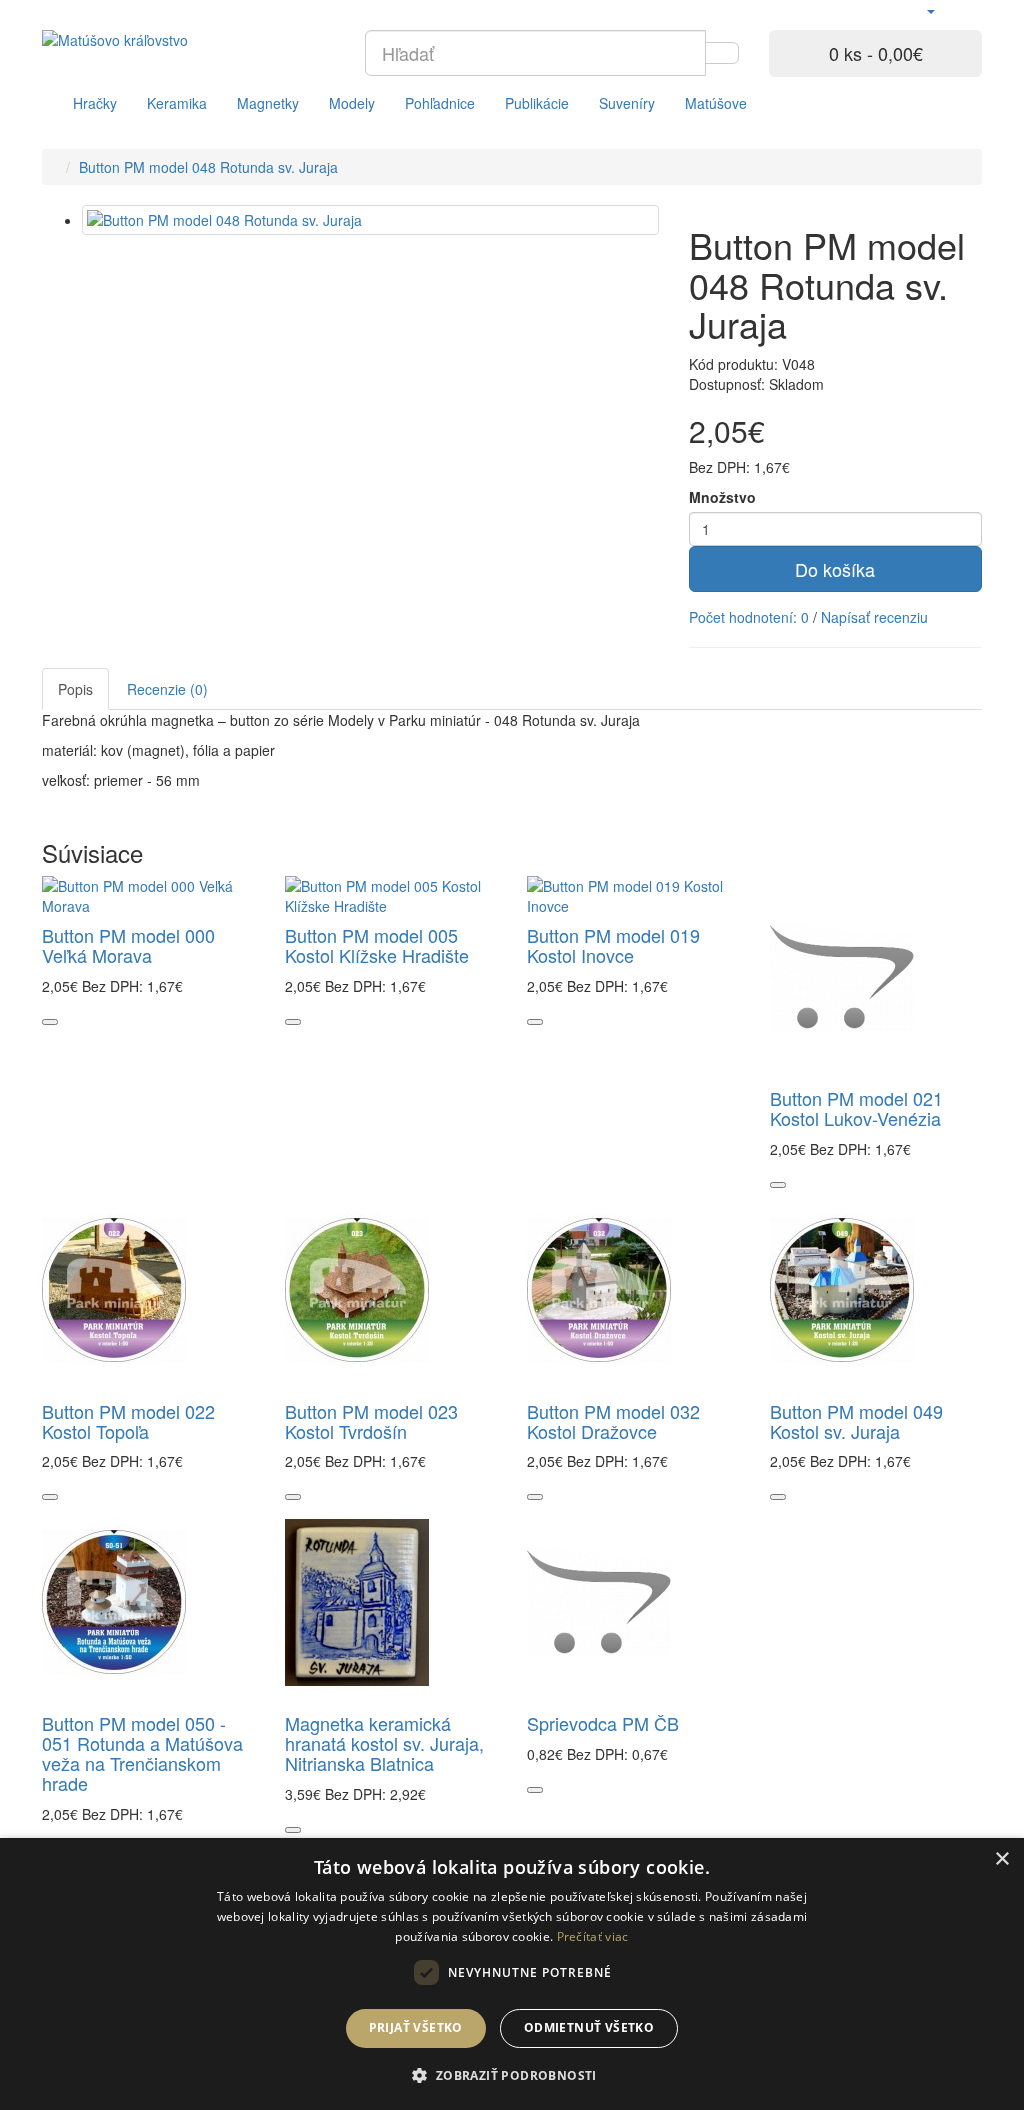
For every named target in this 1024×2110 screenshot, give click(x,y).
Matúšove (716, 103)
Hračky (95, 103)
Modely (352, 103)
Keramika (177, 103)
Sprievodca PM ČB (603, 1723)
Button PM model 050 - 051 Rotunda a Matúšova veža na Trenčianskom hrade (142, 1752)
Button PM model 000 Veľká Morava (128, 945)
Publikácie (537, 103)
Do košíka (835, 569)
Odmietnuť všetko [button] (589, 2027)
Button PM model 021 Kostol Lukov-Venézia (856, 1108)
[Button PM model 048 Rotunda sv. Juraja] (370, 220)
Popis (75, 689)
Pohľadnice (440, 103)
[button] (511, 2074)
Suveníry (627, 103)
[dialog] (512, 1974)
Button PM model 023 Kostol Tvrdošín (371, 1421)
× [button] (1001, 1859)
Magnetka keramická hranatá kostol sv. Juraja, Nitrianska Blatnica (384, 1743)
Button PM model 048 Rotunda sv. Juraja (208, 167)
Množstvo (722, 497)
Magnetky (268, 103)
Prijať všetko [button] (416, 2027)
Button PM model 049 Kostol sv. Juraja (856, 1421)
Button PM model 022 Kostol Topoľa (128, 1421)
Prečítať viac (593, 1936)
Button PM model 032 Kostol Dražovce (613, 1421)
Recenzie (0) (167, 689)
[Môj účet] (930, 10)
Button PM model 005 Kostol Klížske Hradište (377, 945)
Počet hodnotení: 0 (749, 617)
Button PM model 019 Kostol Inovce (613, 945)
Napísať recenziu (874, 617)
